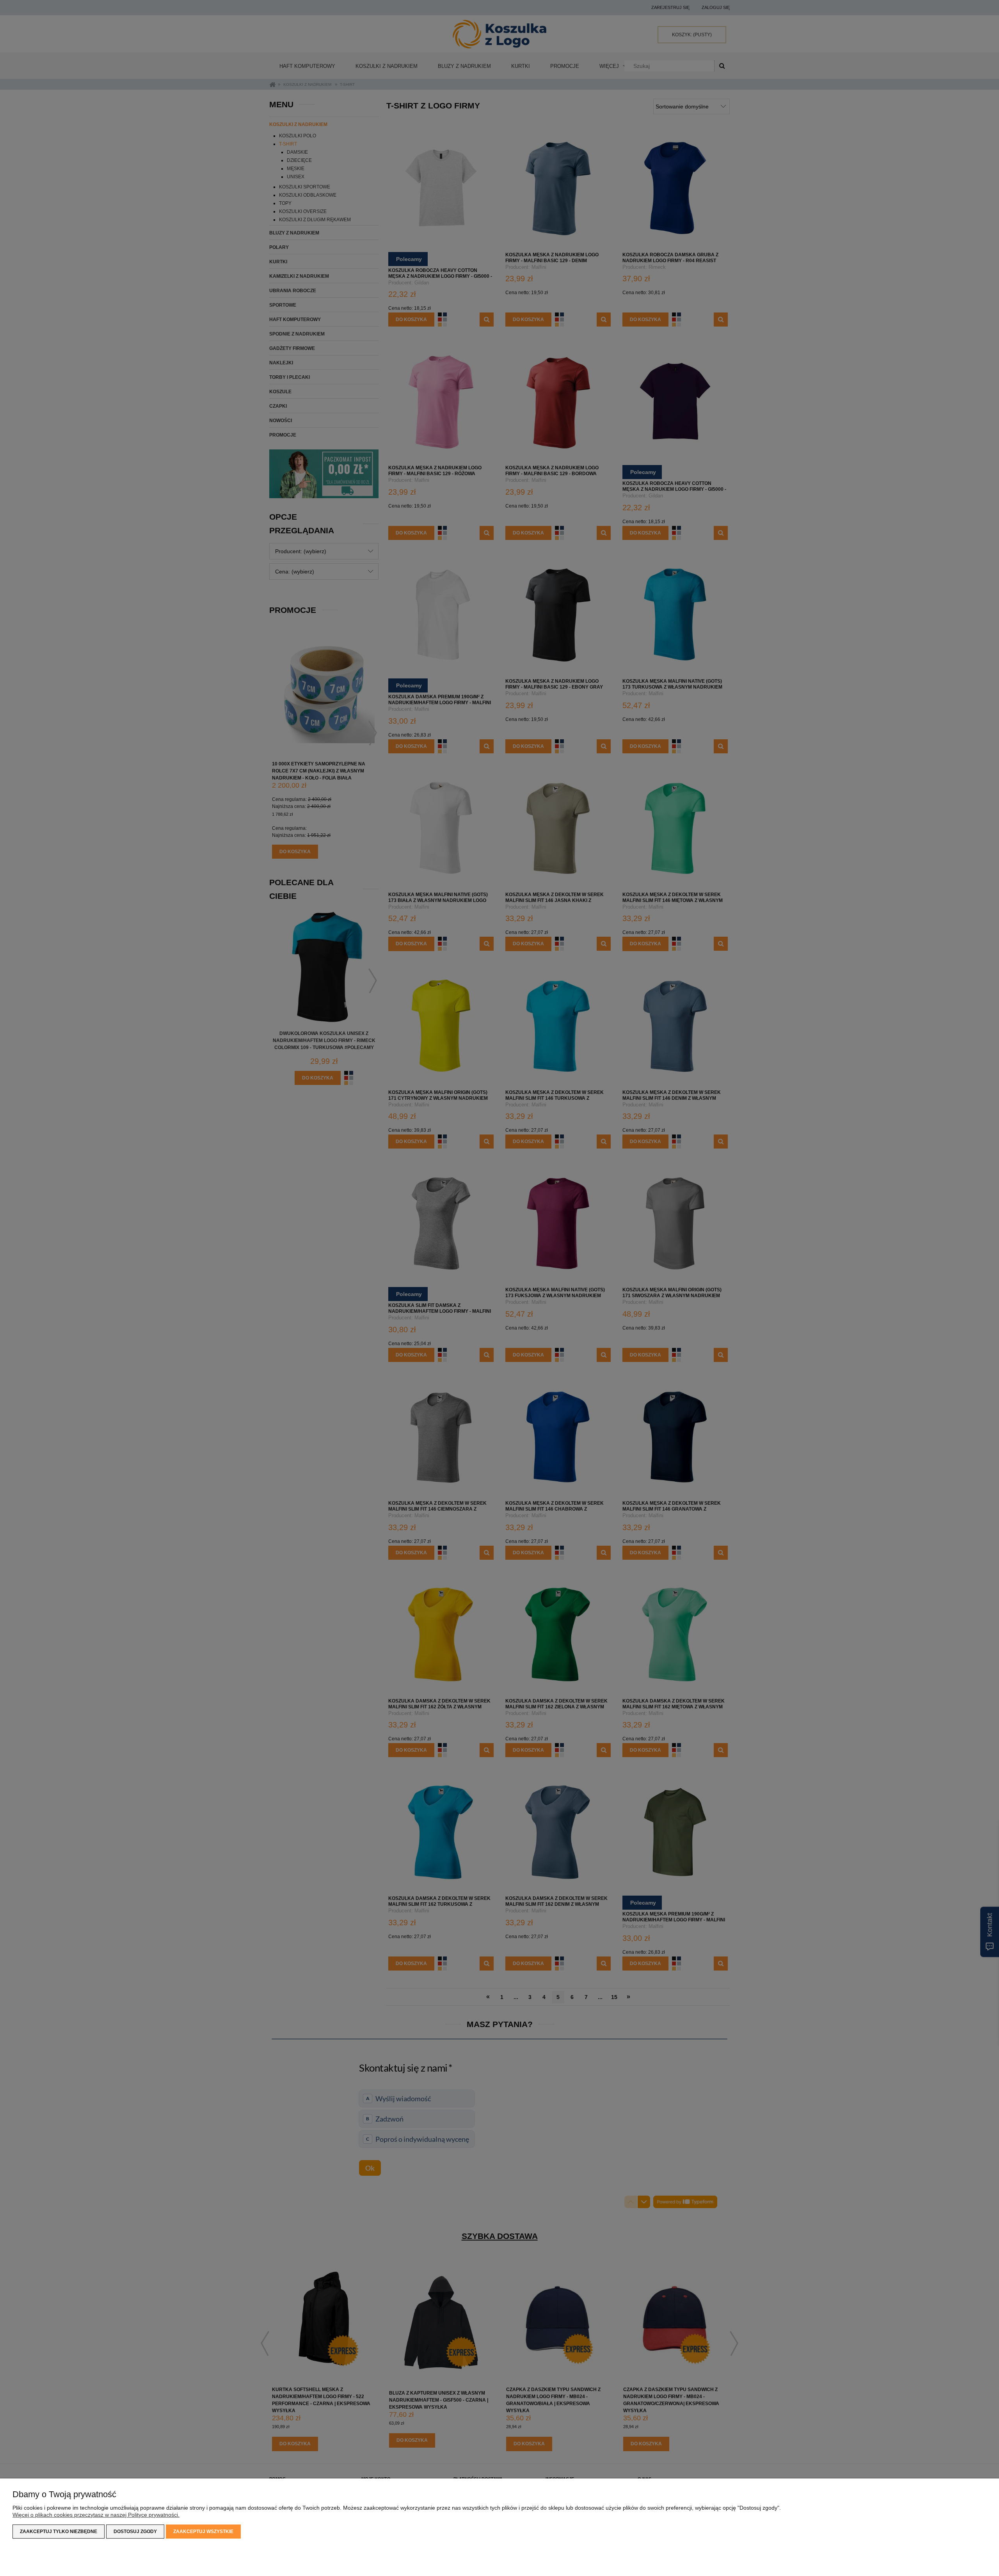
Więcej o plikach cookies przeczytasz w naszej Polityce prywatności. (96, 2515)
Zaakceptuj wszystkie (203, 2532)
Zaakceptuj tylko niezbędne (59, 2532)
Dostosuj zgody (135, 2532)
